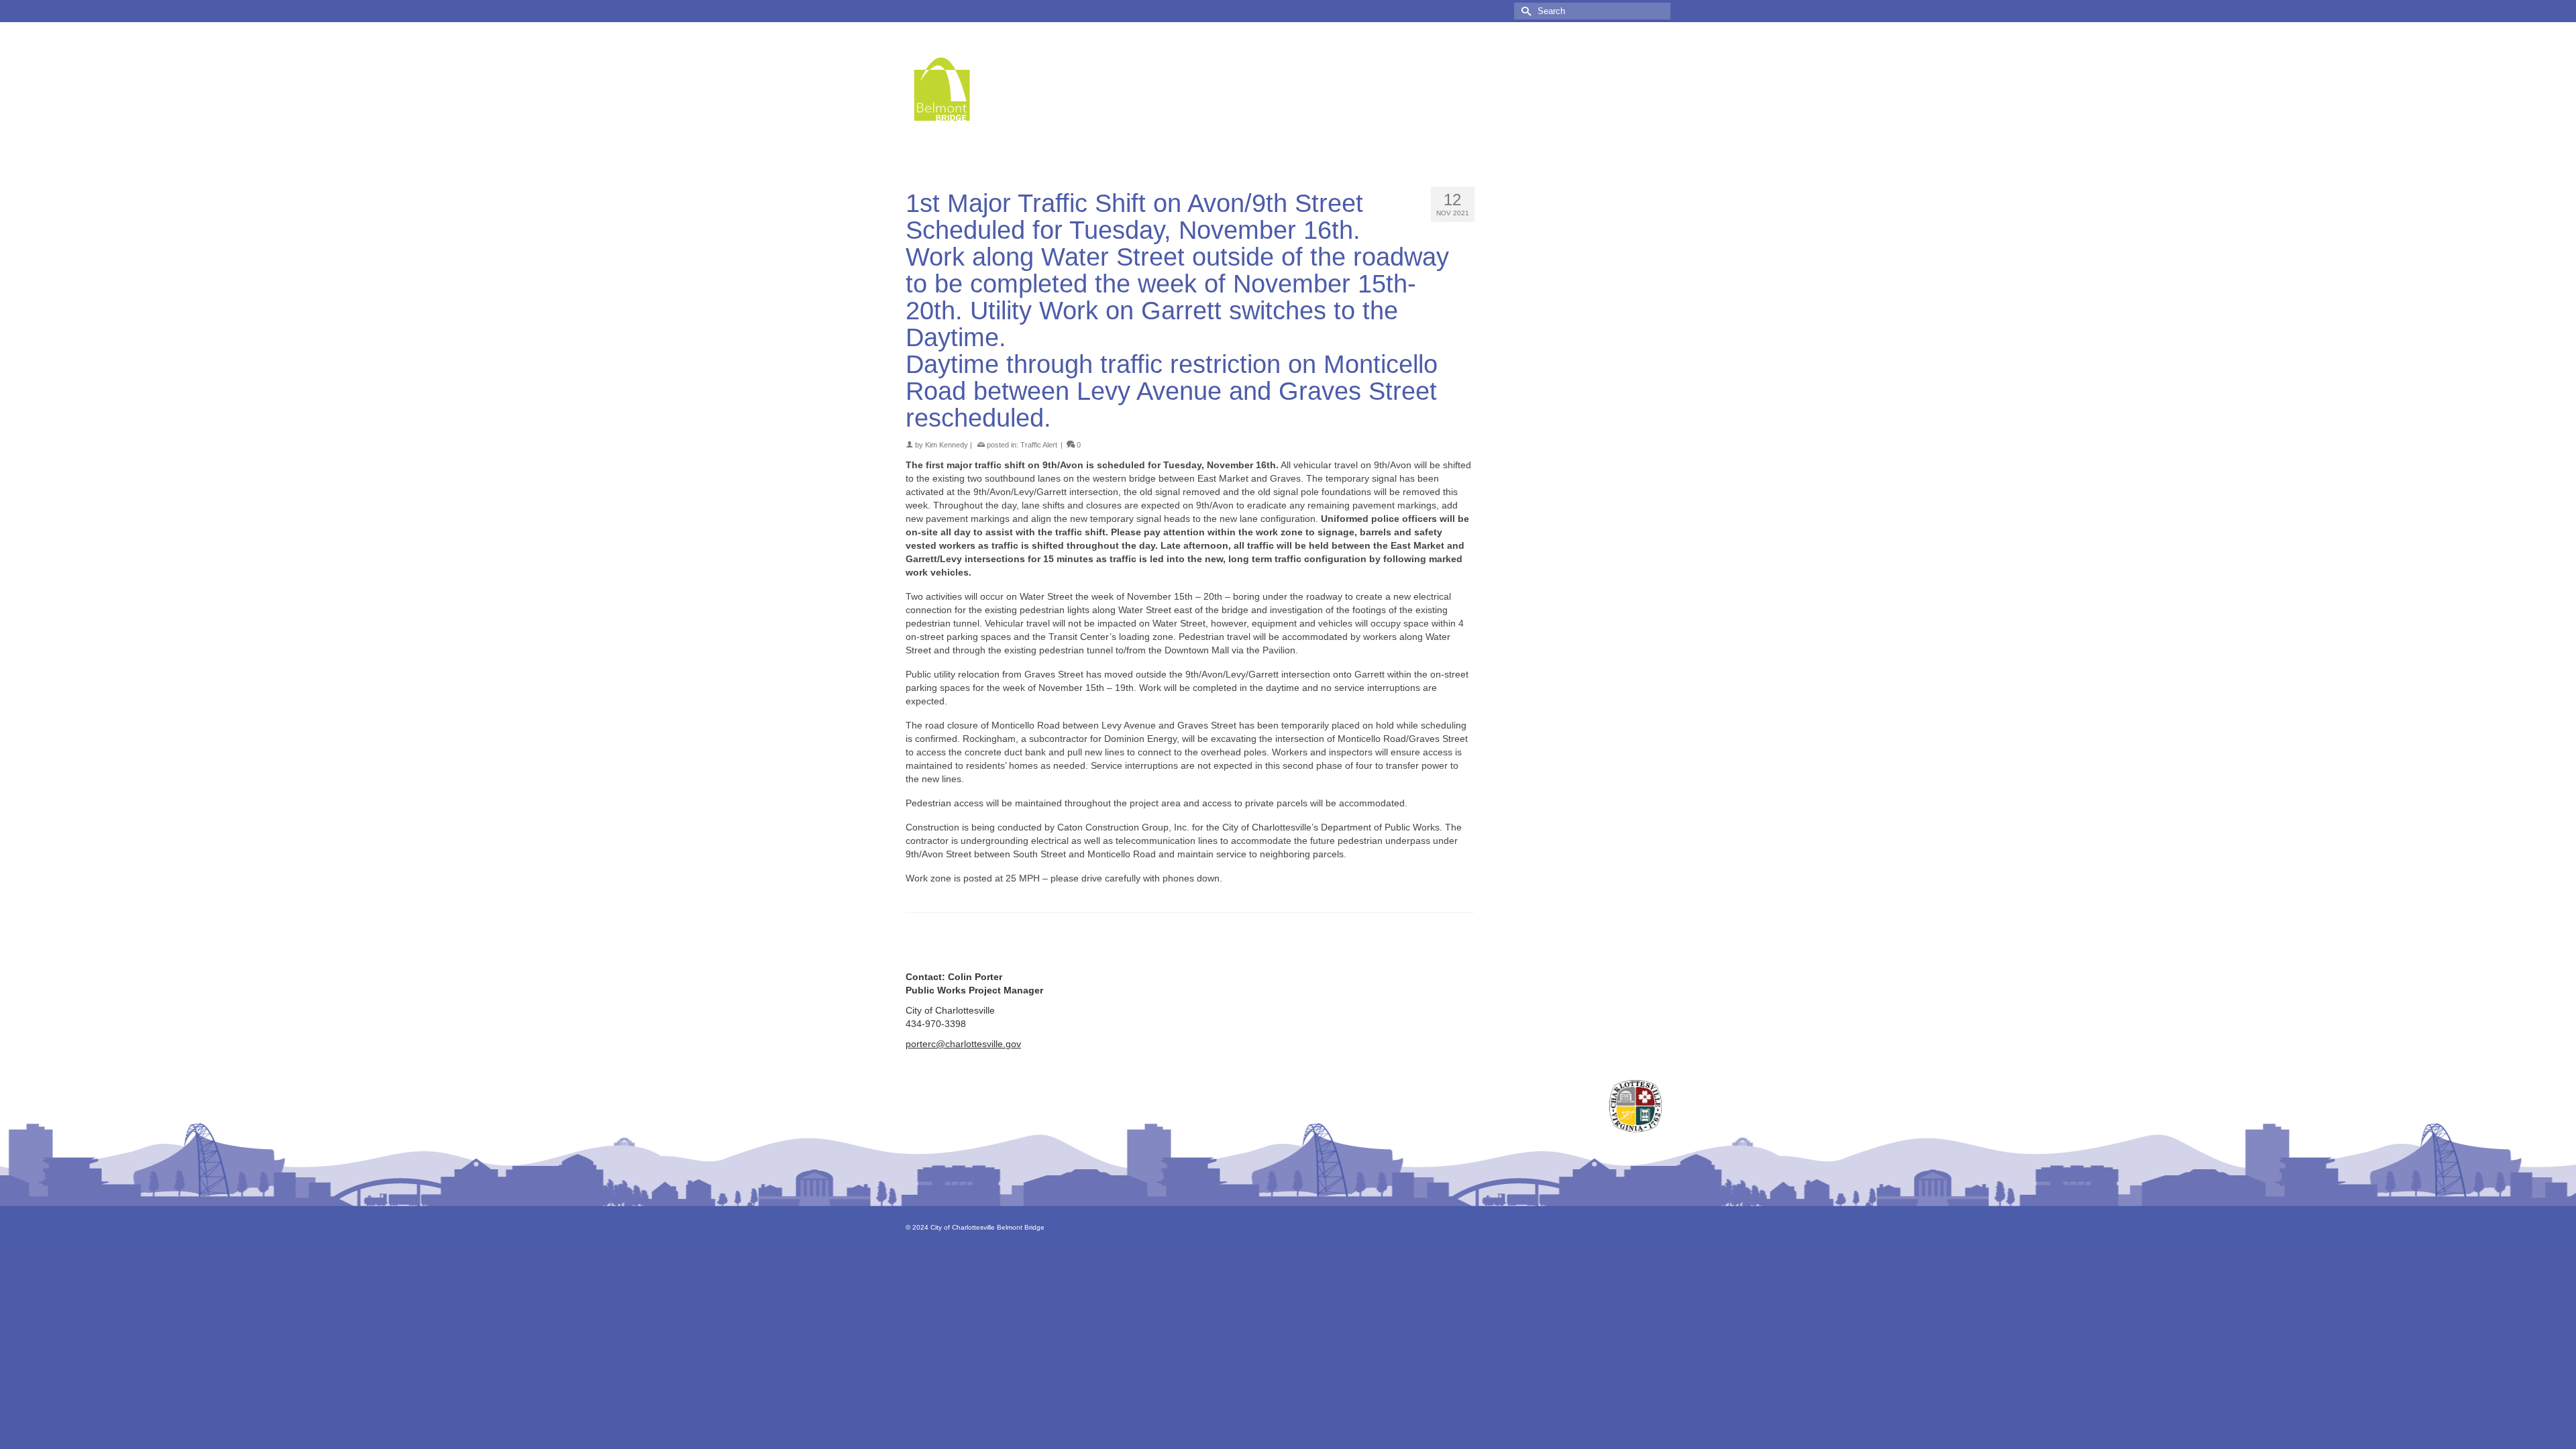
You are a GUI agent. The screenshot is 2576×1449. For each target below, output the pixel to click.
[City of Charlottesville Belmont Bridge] (1026, 89)
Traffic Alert (1039, 445)
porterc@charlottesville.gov (963, 1044)
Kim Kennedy (947, 445)
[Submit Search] (1524, 11)
